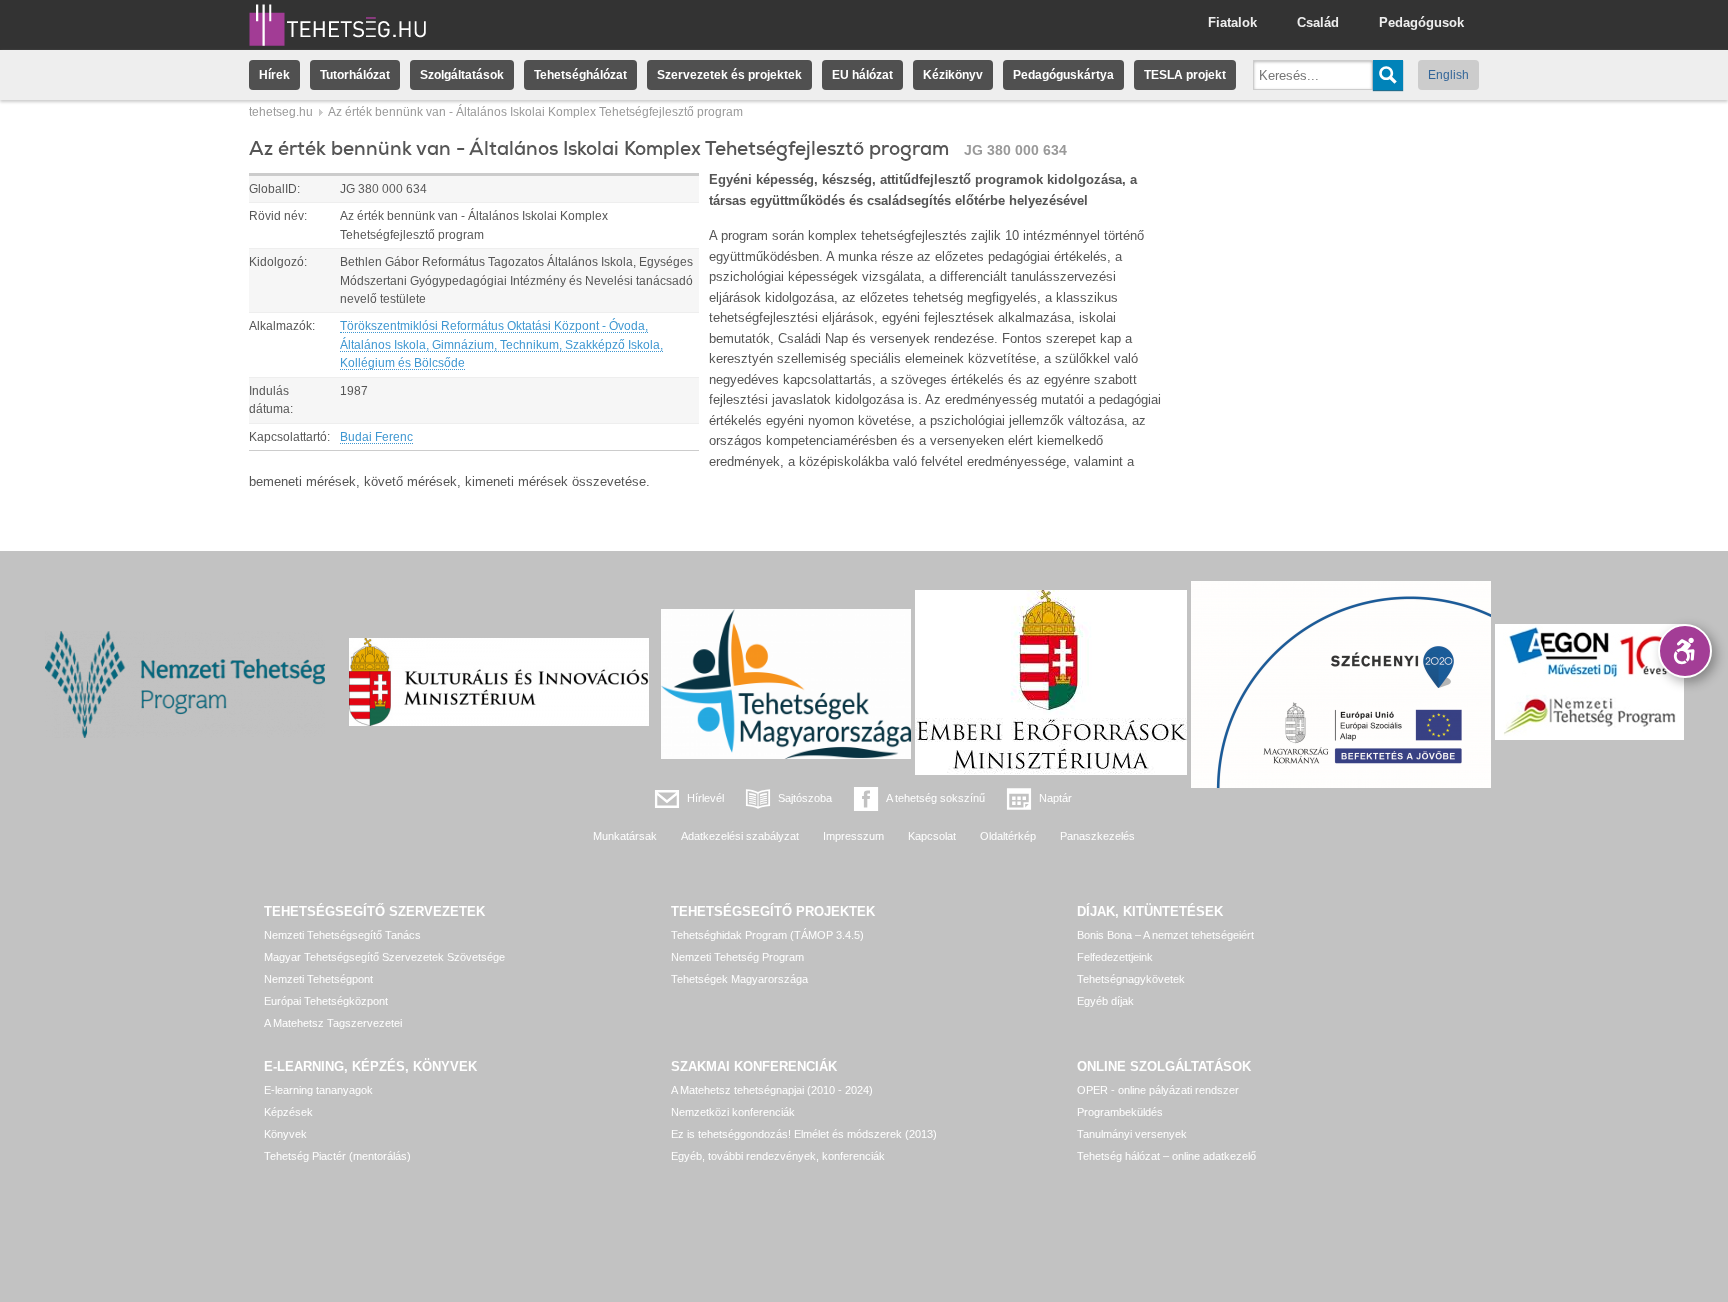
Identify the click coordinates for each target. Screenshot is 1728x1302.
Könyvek (285, 1134)
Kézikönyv (953, 75)
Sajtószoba (805, 798)
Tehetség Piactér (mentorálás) (337, 1156)
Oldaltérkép (1008, 836)
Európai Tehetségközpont (326, 1001)
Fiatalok (1232, 22)
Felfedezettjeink (1115, 957)
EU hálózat (862, 75)
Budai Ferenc (376, 437)
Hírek (274, 75)
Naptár (1055, 798)
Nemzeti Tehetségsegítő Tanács (342, 935)
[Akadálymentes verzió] (1685, 651)
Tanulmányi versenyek (1132, 1134)
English (1448, 75)
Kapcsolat (932, 836)
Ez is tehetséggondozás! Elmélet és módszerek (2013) (804, 1134)
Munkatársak (625, 836)
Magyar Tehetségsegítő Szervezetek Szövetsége (384, 957)
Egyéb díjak (1105, 1001)
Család (1318, 22)
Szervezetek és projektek (729, 75)
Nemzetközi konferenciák (733, 1112)
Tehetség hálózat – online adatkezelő (1166, 1156)
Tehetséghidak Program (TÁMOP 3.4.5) (767, 935)
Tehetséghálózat (580, 75)
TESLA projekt (1185, 75)
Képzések (288, 1112)
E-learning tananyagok (318, 1090)
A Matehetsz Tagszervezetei (333, 1023)
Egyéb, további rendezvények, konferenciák (778, 1156)
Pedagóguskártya (1063, 75)
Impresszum (853, 836)
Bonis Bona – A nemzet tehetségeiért (1165, 935)
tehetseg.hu (281, 112)
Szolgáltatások (462, 75)
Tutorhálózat (355, 75)
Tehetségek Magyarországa (739, 979)
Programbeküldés (1120, 1112)
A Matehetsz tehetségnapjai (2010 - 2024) (772, 1090)
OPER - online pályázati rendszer (1158, 1090)
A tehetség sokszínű (935, 798)
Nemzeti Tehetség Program (737, 957)
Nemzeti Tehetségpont (318, 979)
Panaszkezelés (1097, 836)
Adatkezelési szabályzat (740, 836)
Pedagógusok (1421, 22)
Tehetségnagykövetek (1131, 979)
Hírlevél (705, 798)
